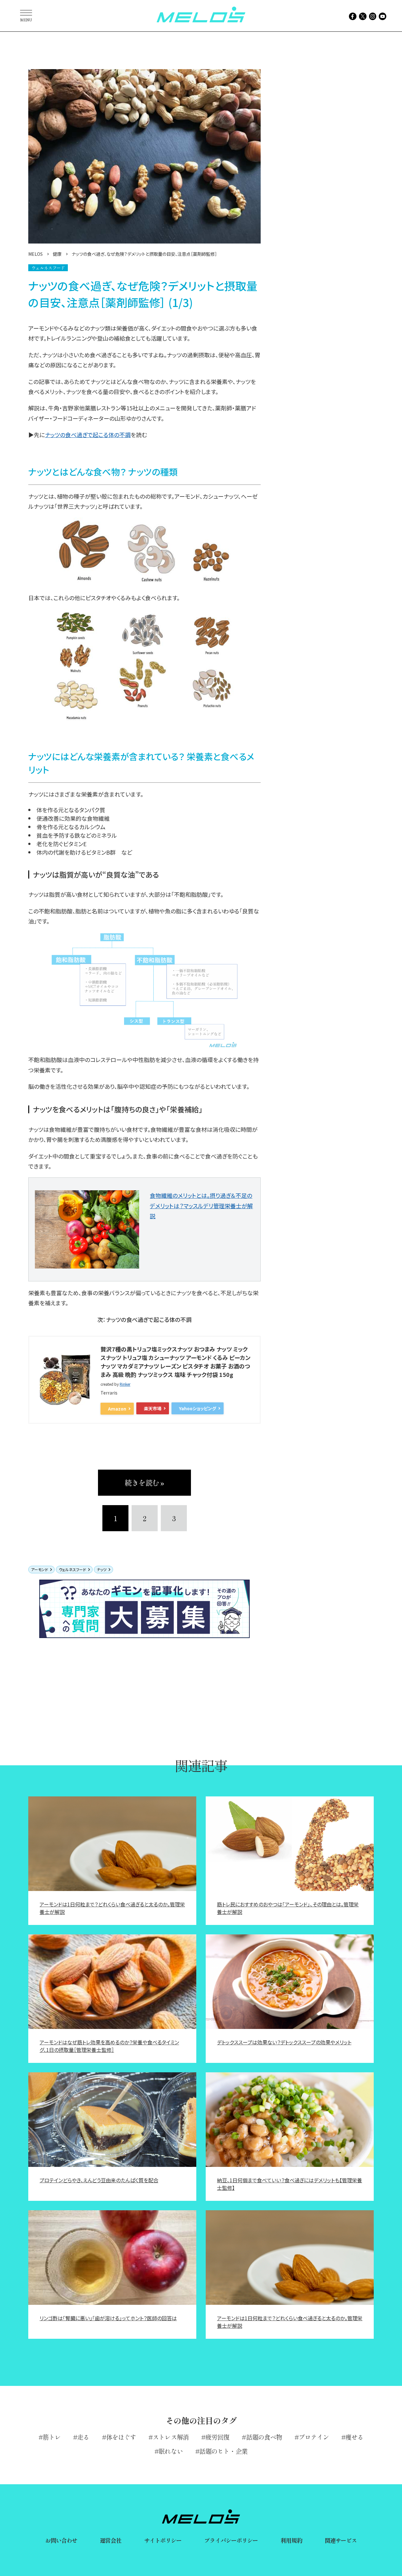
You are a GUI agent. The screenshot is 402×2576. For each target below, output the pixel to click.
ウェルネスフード (72, 1569)
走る (83, 2437)
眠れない (171, 2451)
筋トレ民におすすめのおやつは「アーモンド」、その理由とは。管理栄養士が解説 (288, 1908)
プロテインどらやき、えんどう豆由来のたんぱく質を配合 (99, 2180)
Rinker (125, 1384)
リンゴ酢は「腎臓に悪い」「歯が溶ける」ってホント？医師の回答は (108, 2318)
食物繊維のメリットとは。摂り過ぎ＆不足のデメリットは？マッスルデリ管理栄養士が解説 (201, 1206)
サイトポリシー (163, 2540)
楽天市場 (153, 1408)
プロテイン (314, 2437)
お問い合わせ (61, 2540)
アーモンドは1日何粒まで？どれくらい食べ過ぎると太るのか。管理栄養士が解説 (112, 1908)
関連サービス (341, 2540)
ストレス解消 (171, 2437)
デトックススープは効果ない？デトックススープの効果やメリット (284, 2042)
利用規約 (291, 2540)
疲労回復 (217, 2437)
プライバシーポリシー (231, 2540)
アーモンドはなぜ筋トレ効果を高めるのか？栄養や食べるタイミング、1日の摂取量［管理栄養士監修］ (109, 2046)
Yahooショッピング (198, 1408)
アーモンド (40, 1569)
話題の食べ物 (264, 2437)
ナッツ (102, 1569)
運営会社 (111, 2540)
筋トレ (52, 2437)
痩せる (354, 2437)
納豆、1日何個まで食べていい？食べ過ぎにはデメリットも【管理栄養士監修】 (290, 2184)
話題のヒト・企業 (223, 2451)
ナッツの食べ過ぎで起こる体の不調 (88, 435)
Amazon (117, 1409)
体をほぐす (121, 2437)
